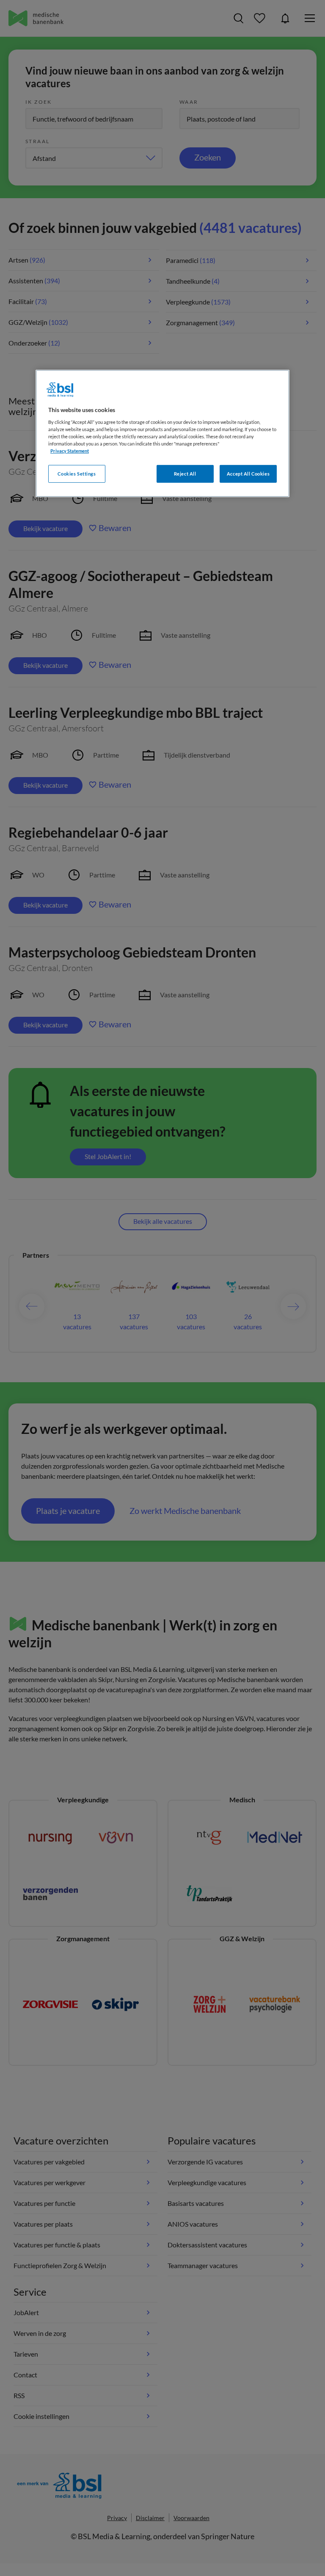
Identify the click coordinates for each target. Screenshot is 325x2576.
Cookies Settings (77, 474)
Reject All (185, 474)
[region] (162, 433)
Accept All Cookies (248, 474)
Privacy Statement (70, 451)
